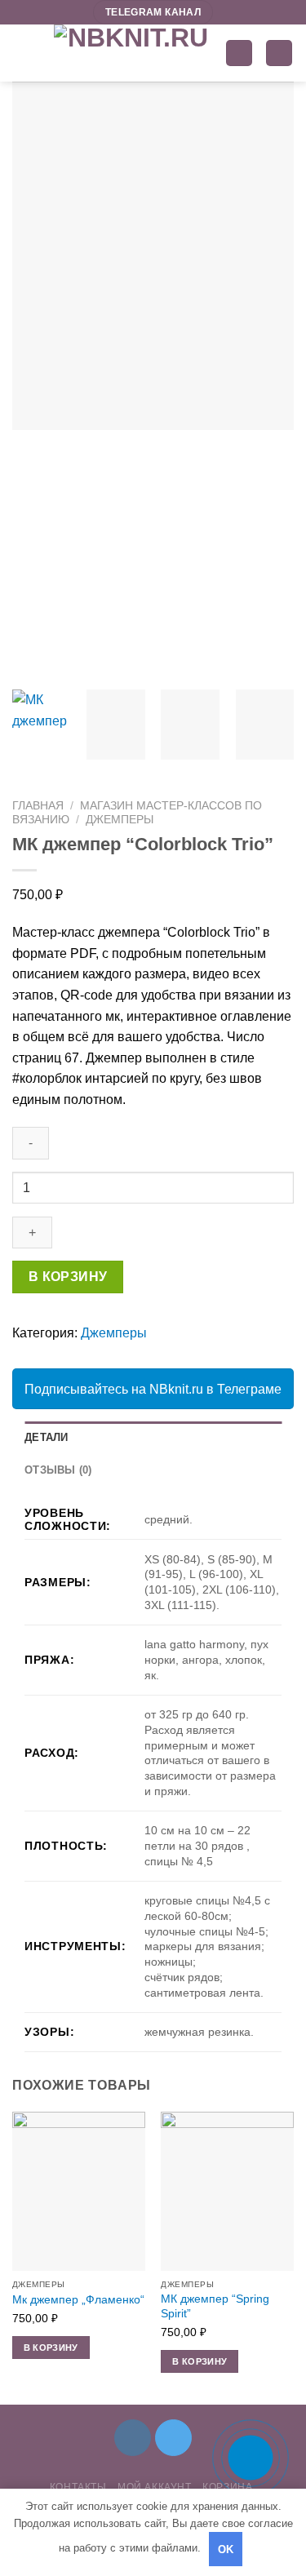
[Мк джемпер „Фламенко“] (79, 2191)
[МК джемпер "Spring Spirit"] (227, 2191)
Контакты (78, 2487)
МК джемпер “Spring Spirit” (215, 2306)
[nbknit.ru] (131, 53)
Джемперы (120, 820)
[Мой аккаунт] (239, 53)
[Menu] (22, 53)
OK (226, 2549)
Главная (38, 806)
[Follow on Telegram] (173, 2438)
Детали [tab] (47, 1437)
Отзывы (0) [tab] (58, 1470)
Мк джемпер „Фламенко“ (78, 2300)
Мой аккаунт (155, 2487)
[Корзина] (279, 53)
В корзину (68, 1277)
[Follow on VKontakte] (133, 2438)
